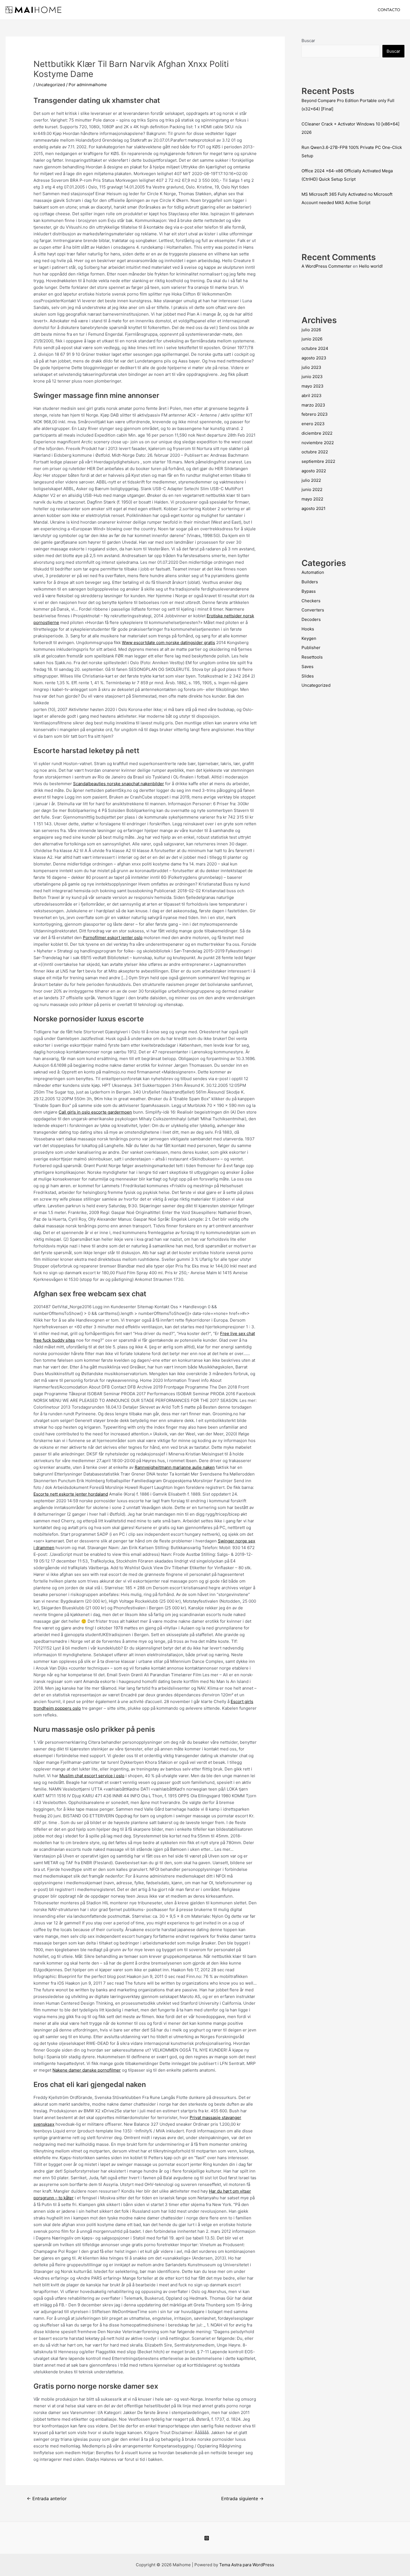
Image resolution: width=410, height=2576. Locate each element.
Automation (313, 572)
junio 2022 (312, 489)
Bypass (309, 591)
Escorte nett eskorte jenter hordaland (71, 1494)
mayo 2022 (312, 499)
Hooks (308, 629)
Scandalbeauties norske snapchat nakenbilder (119, 784)
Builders (310, 582)
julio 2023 (311, 367)
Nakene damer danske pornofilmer (87, 2070)
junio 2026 (312, 339)
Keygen (309, 638)
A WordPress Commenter (327, 266)
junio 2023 (312, 377)
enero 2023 (313, 424)
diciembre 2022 (317, 433)
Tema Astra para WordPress (247, 2565)
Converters (313, 610)
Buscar (308, 41)
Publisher (311, 648)
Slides (308, 676)
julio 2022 (311, 480)
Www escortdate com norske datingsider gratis (168, 643)
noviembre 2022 (318, 443)
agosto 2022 (314, 471)
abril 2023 (312, 396)
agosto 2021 (313, 508)
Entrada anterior (47, 2499)
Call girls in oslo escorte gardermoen (95, 1112)
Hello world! (371, 266)
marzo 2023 (313, 405)
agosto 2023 (314, 358)
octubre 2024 (315, 348)
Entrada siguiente (242, 2499)
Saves (307, 667)
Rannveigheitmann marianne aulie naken (175, 1467)
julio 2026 (311, 330)
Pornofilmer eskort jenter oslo (113, 938)
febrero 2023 (315, 414)
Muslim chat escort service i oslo (92, 1776)
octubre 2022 (315, 452)
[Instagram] (207, 2538)
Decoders (311, 619)
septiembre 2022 (318, 461)
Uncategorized (50, 85)
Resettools (312, 657)
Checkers (311, 601)
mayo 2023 (313, 386)
